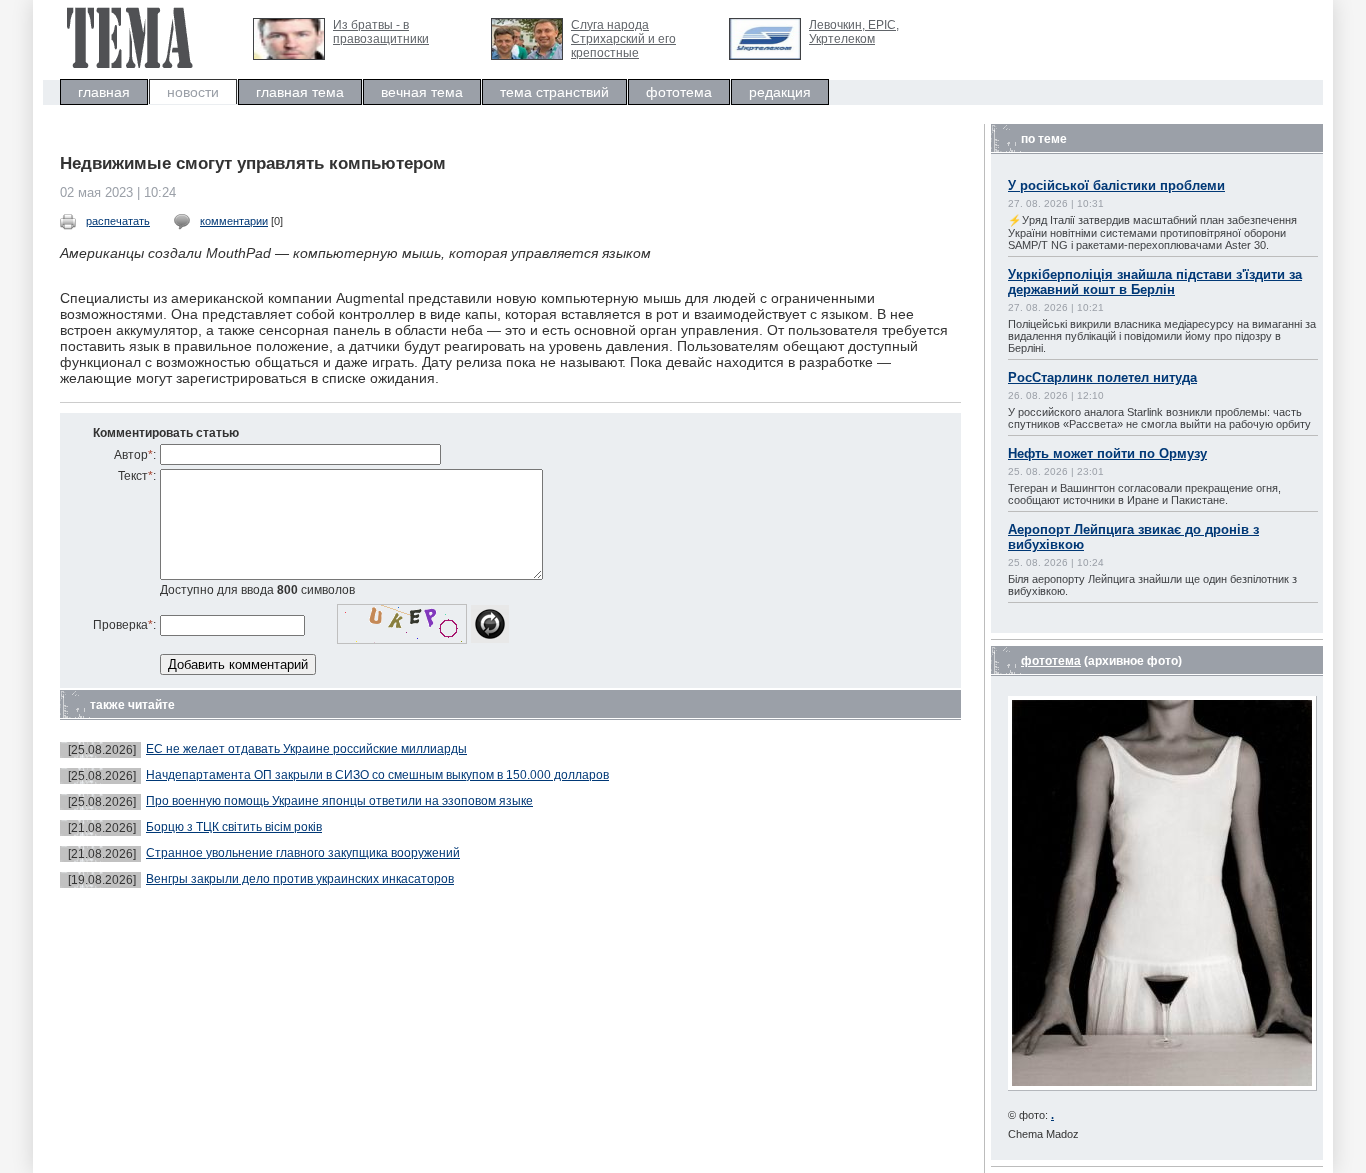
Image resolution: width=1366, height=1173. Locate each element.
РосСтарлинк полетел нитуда (1102, 377)
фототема (679, 92)
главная (104, 92)
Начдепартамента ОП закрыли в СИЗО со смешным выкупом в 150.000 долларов (377, 775)
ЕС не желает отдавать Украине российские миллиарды (306, 749)
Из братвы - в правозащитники (381, 32)
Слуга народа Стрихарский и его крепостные (623, 39)
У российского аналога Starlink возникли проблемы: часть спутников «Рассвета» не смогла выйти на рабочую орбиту (1159, 418)
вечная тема (422, 92)
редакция (780, 92)
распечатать (118, 221)
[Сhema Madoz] (1162, 1086)
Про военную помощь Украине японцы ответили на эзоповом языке (339, 801)
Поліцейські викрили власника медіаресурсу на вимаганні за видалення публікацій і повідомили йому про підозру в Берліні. (1162, 336)
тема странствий (554, 92)
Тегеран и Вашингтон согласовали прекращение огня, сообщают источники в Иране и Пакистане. (1144, 494)
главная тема (300, 92)
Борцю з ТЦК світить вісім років (234, 827)
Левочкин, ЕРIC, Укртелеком (854, 32)
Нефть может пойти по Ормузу (1107, 453)
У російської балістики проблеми (1116, 185)
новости (193, 92)
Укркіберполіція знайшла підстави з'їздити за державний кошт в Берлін (1155, 282)
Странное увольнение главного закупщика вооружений (303, 853)
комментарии (234, 221)
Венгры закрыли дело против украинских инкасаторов (300, 879)
